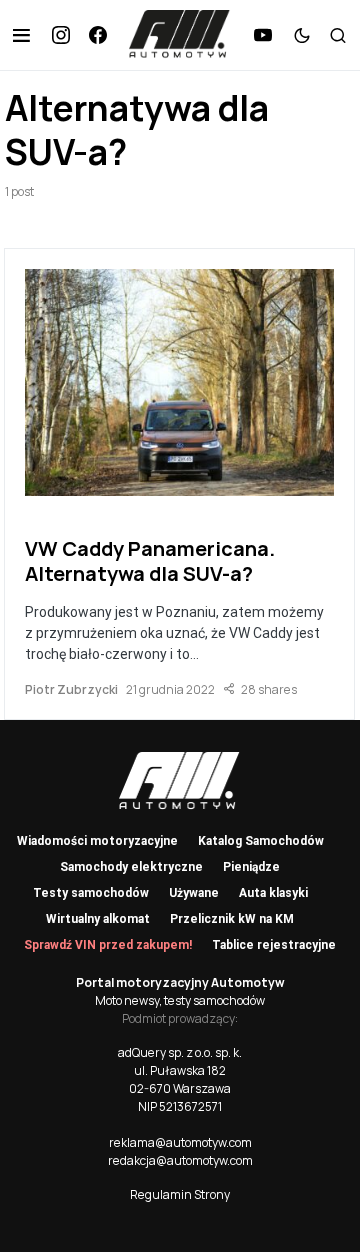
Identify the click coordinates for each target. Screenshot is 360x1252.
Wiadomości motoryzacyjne (97, 841)
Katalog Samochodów (261, 841)
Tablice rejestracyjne (274, 945)
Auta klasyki (273, 893)
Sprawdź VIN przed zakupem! (108, 945)
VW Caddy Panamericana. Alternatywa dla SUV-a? (150, 561)
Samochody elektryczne (131, 867)
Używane (194, 893)
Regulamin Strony (180, 1194)
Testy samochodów (91, 893)
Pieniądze (251, 867)
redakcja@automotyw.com (180, 1160)
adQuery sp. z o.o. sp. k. (180, 1052)
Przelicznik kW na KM (232, 919)
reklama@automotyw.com (180, 1142)
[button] (21, 35)
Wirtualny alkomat (98, 919)
